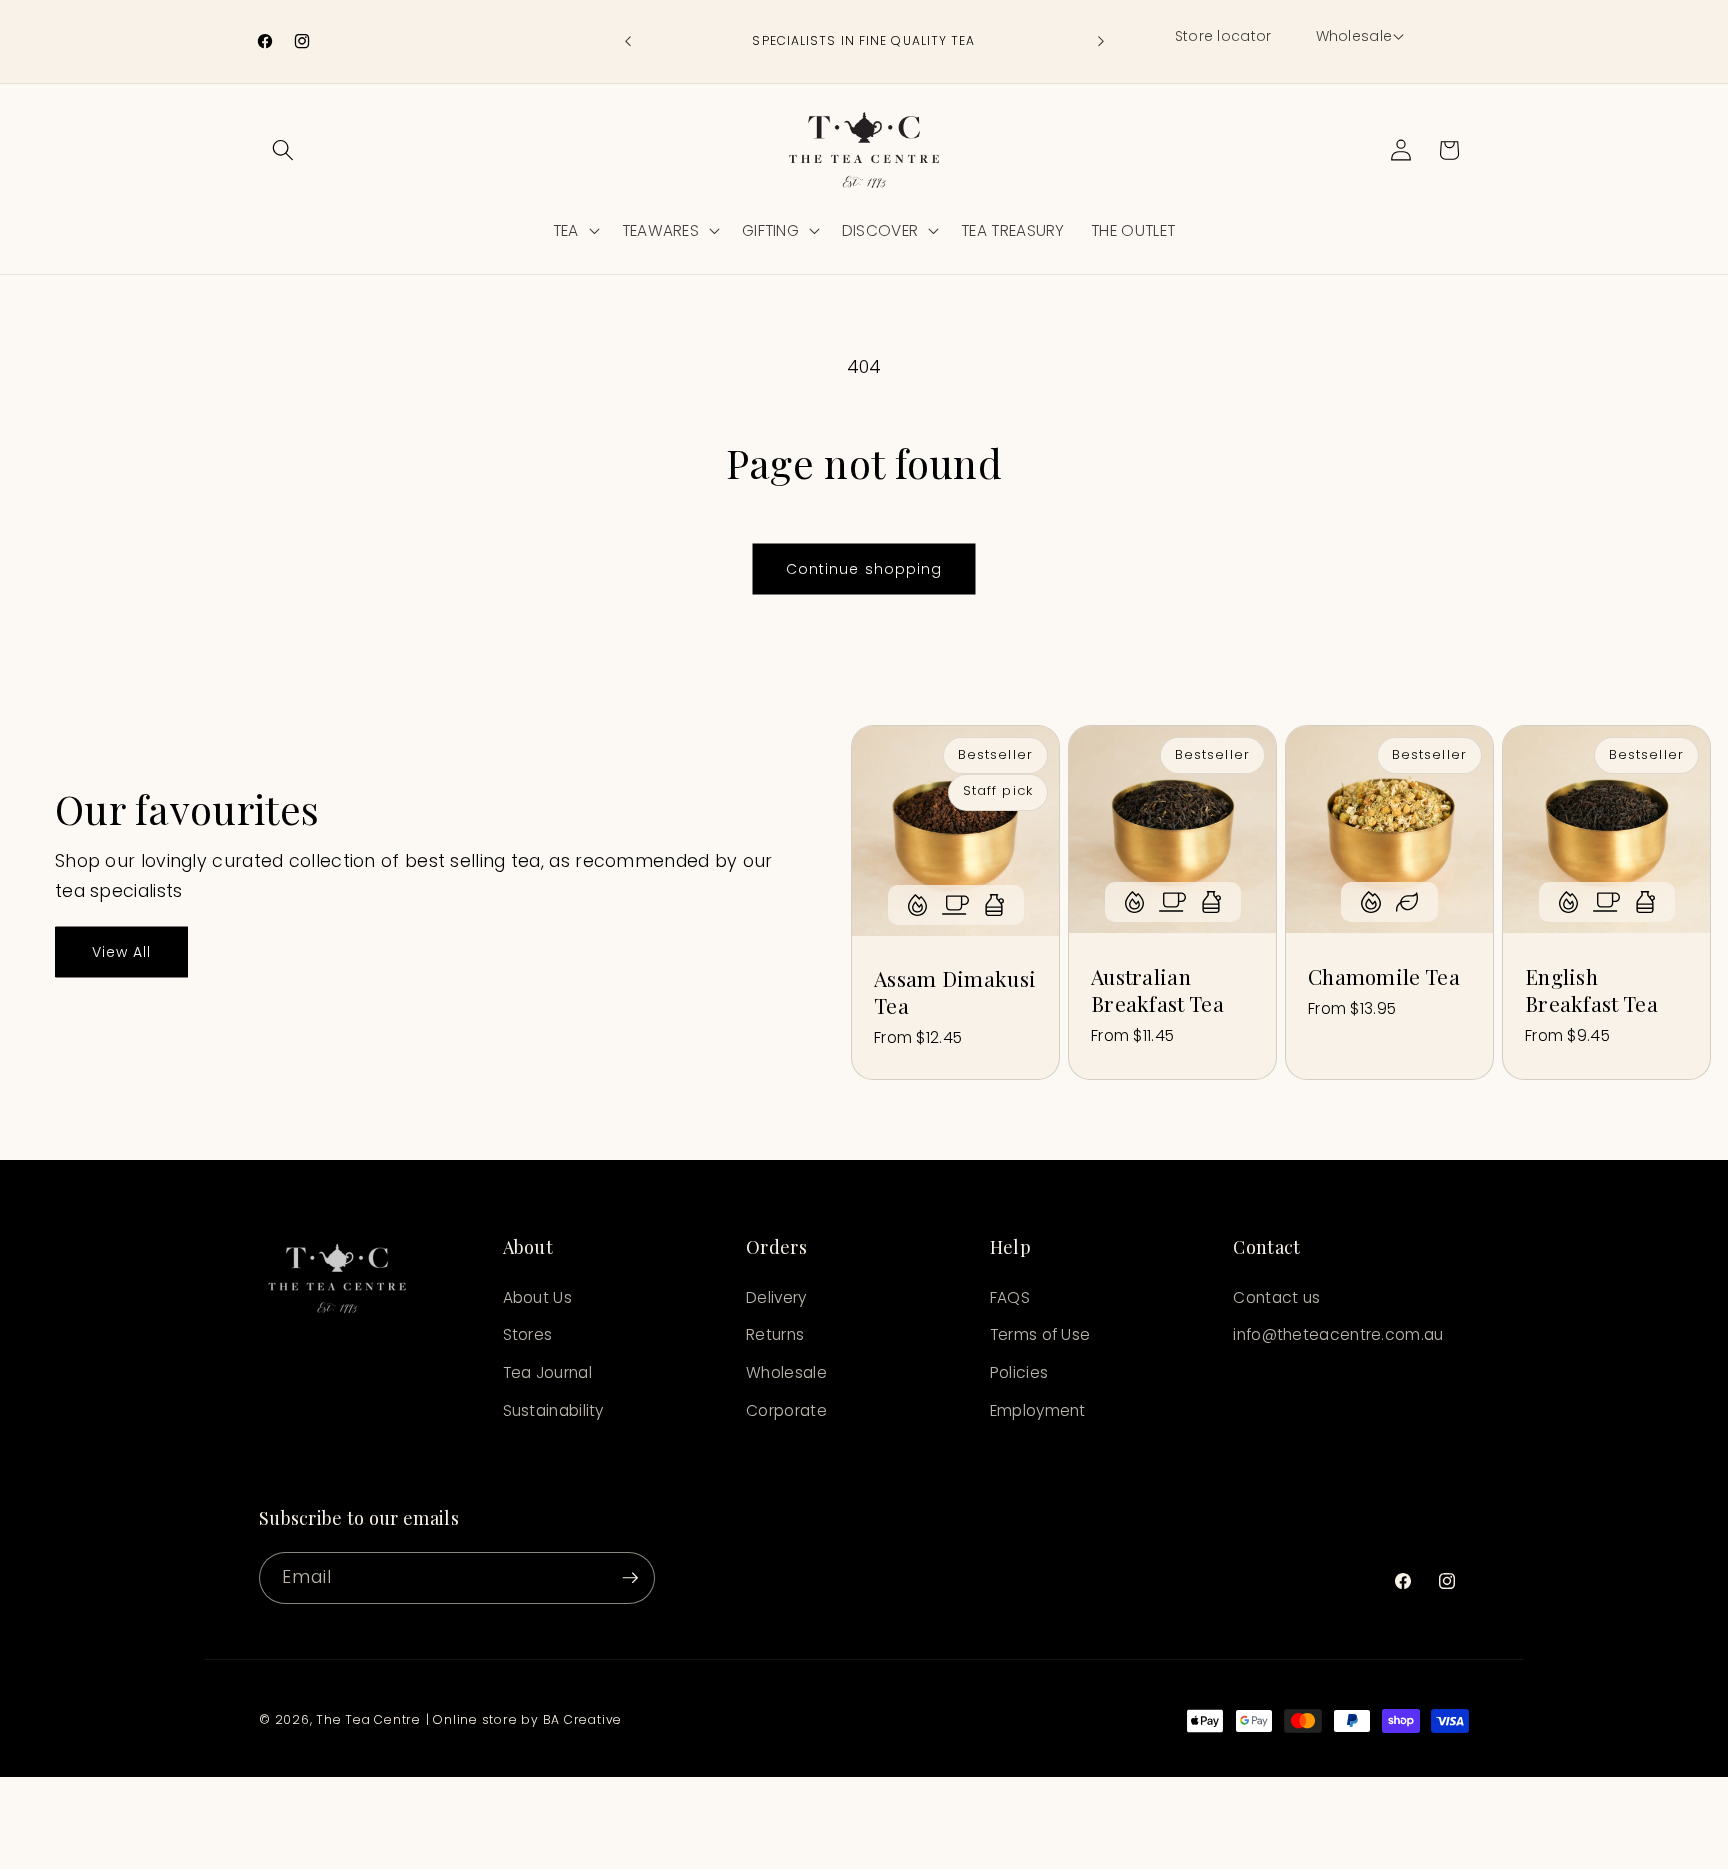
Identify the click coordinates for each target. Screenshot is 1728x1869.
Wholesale (786, 1372)
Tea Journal (547, 1372)
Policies (1019, 1372)
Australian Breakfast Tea (1157, 990)
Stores (528, 1334)
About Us (537, 1297)
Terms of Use (1040, 1334)
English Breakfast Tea (1591, 990)
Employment (1038, 1410)
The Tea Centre (368, 1719)
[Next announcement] (1101, 42)
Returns (775, 1334)
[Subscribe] (630, 1578)
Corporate (786, 1410)
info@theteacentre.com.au (1338, 1334)
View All (122, 952)
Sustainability (553, 1410)
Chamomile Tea (1384, 976)
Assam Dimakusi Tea (955, 992)
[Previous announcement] (628, 42)
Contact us (1276, 1297)
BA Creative (582, 1719)
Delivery (776, 1297)
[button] (1358, 37)
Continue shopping (864, 569)
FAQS (1010, 1297)
